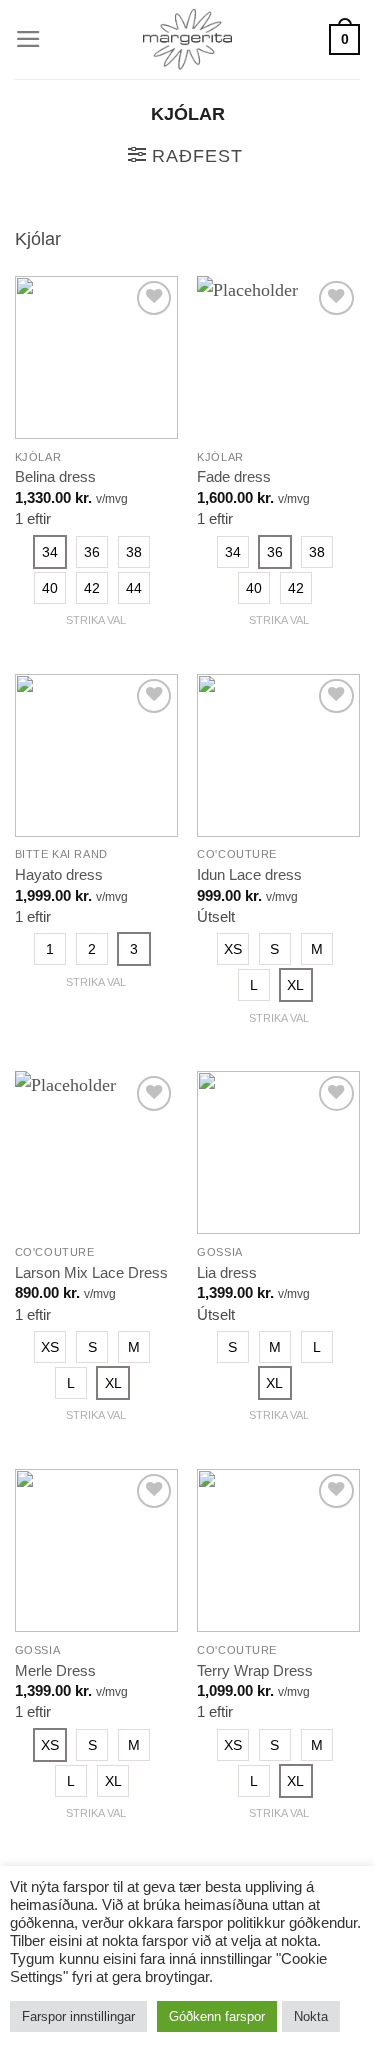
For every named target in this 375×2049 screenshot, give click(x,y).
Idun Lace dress (249, 874)
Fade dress (234, 476)
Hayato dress (59, 874)
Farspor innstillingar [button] (78, 2016)
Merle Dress (55, 1670)
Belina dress (55, 476)
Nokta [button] (311, 2016)
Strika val (96, 620)
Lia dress (227, 1272)
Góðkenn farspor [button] (217, 2016)
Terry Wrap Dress (255, 1670)
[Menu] (28, 39)
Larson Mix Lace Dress (91, 1272)
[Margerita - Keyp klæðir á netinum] (187, 39)
